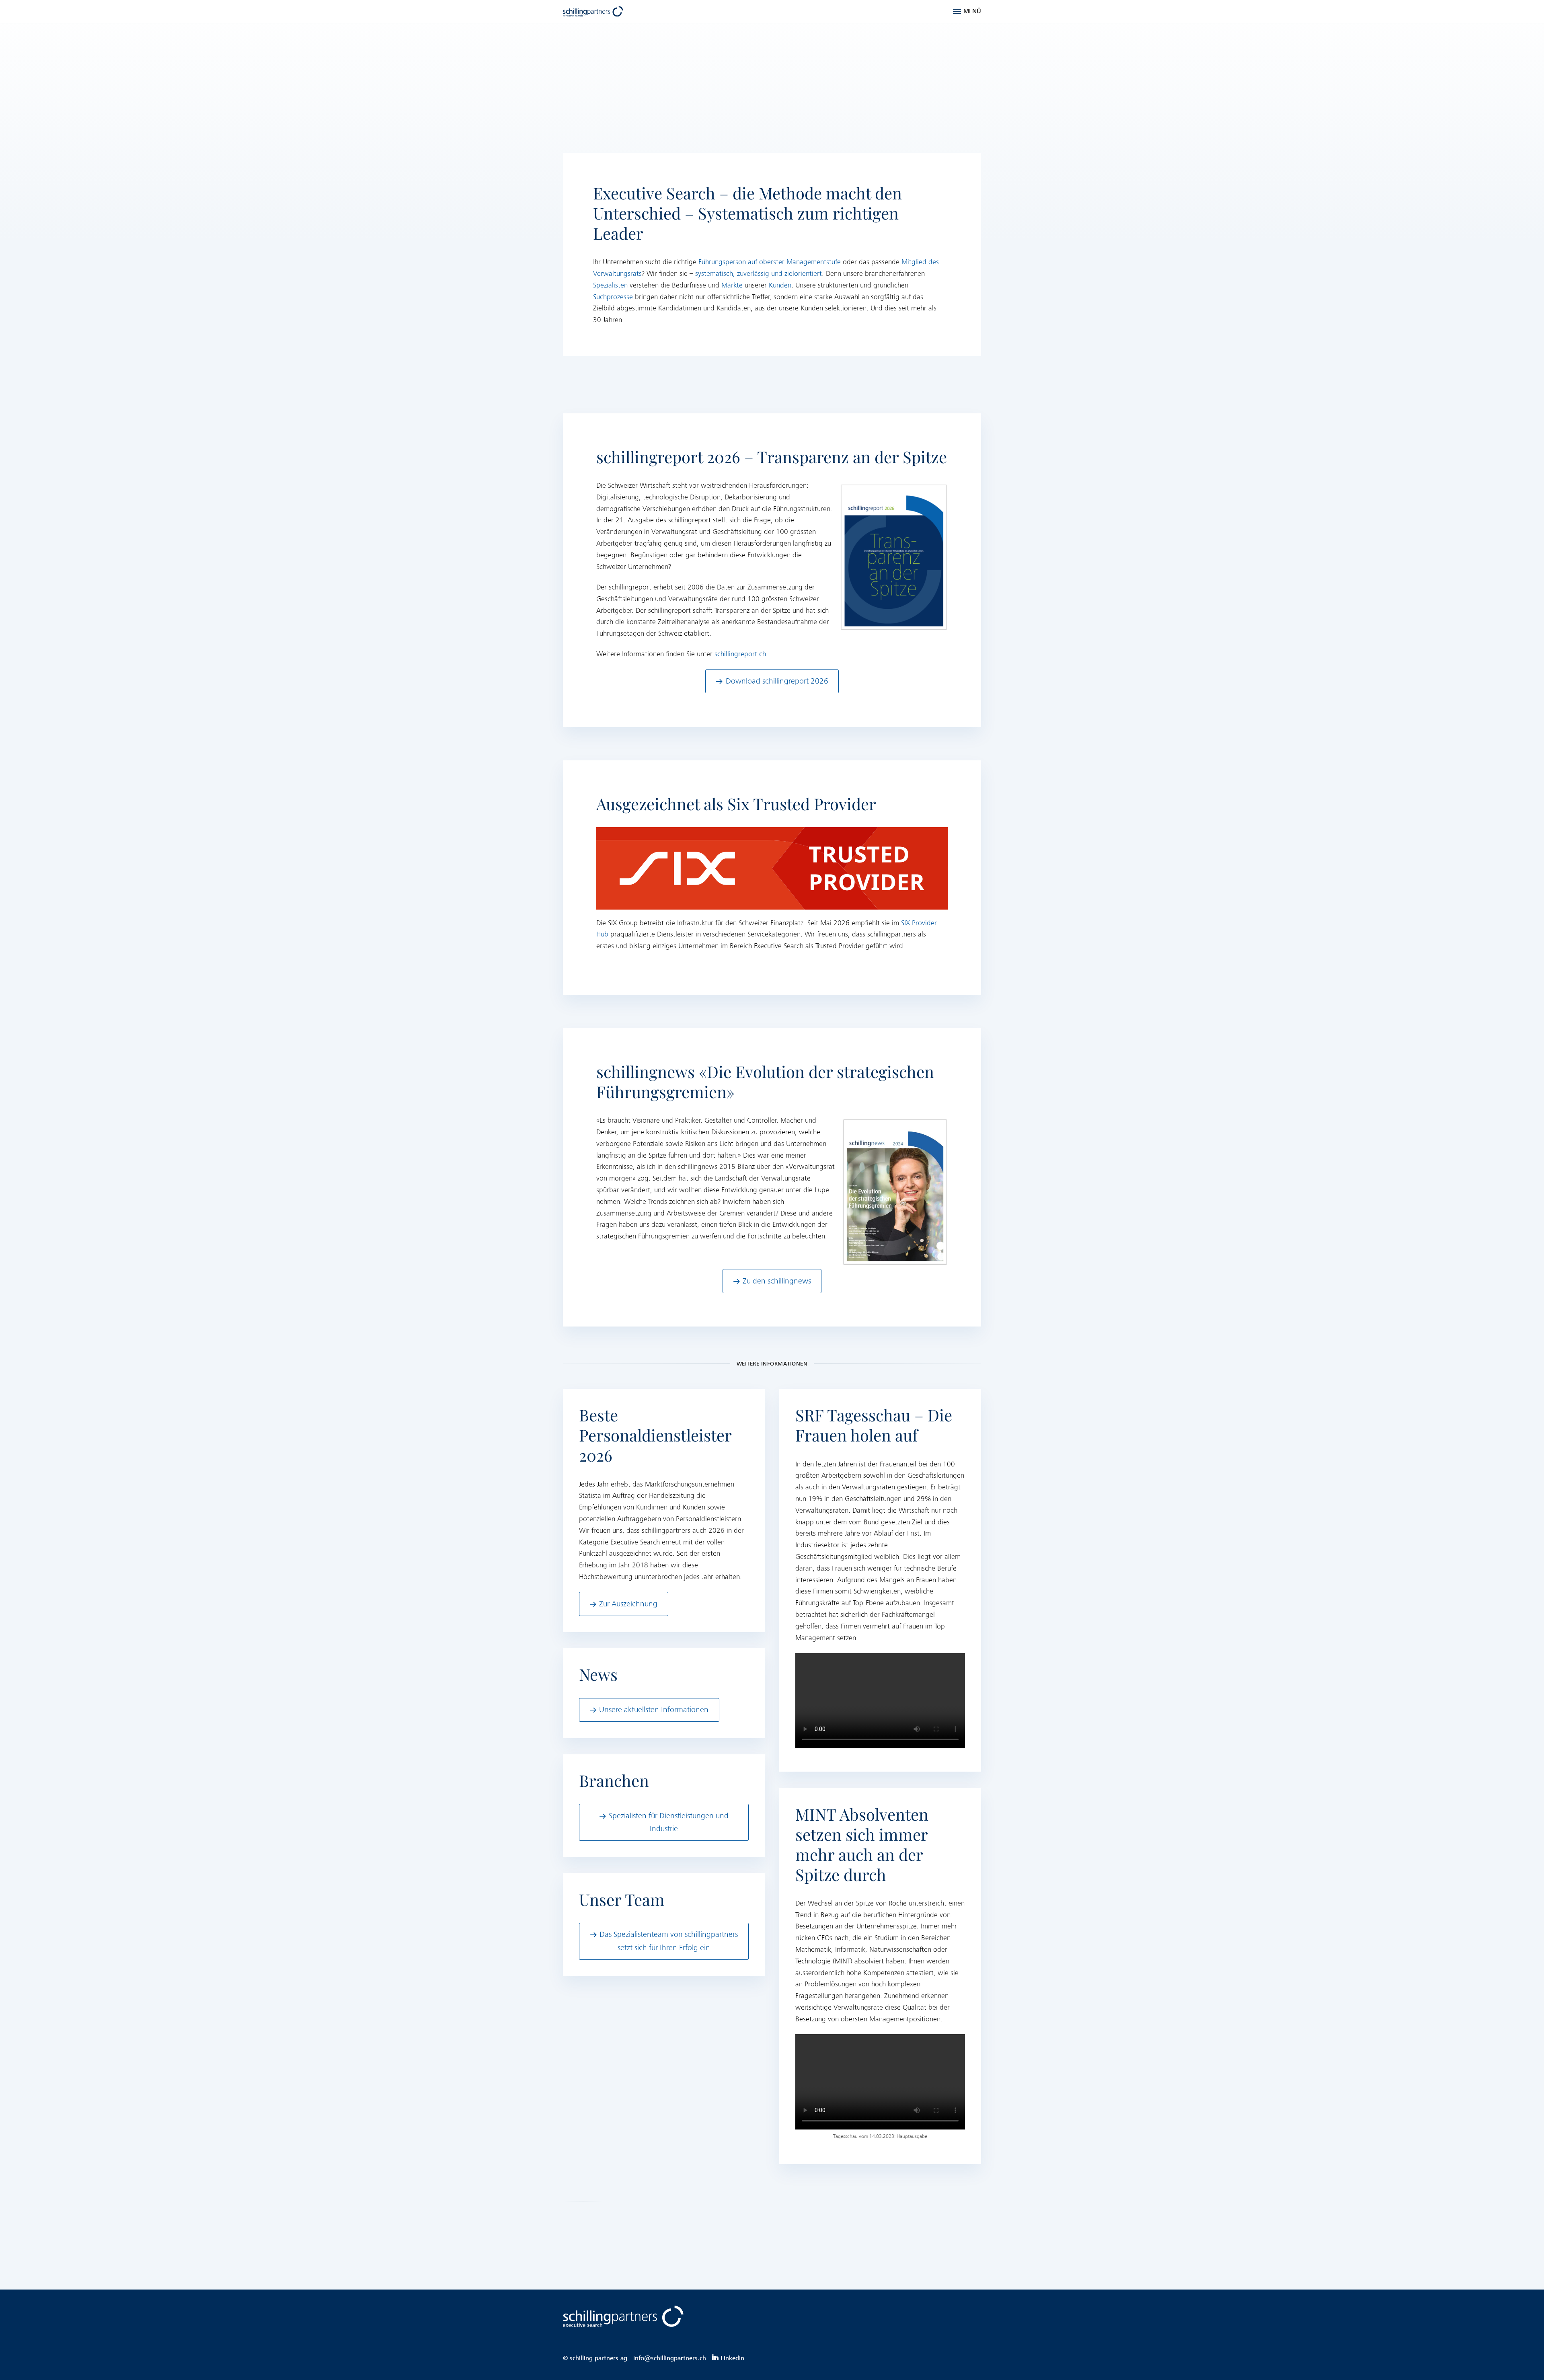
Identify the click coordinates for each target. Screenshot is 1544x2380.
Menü (972, 11)
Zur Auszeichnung (628, 1604)
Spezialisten (610, 285)
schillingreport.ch (740, 654)
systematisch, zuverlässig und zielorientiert (759, 274)
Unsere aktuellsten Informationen (654, 1710)
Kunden (780, 285)
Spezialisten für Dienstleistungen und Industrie (669, 1822)
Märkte (732, 285)
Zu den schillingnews (777, 1281)
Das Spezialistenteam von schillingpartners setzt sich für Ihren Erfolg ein (669, 1941)
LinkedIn (732, 2358)
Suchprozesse (613, 297)
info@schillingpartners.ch (670, 2358)
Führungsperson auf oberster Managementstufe (770, 262)
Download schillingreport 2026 (777, 681)
